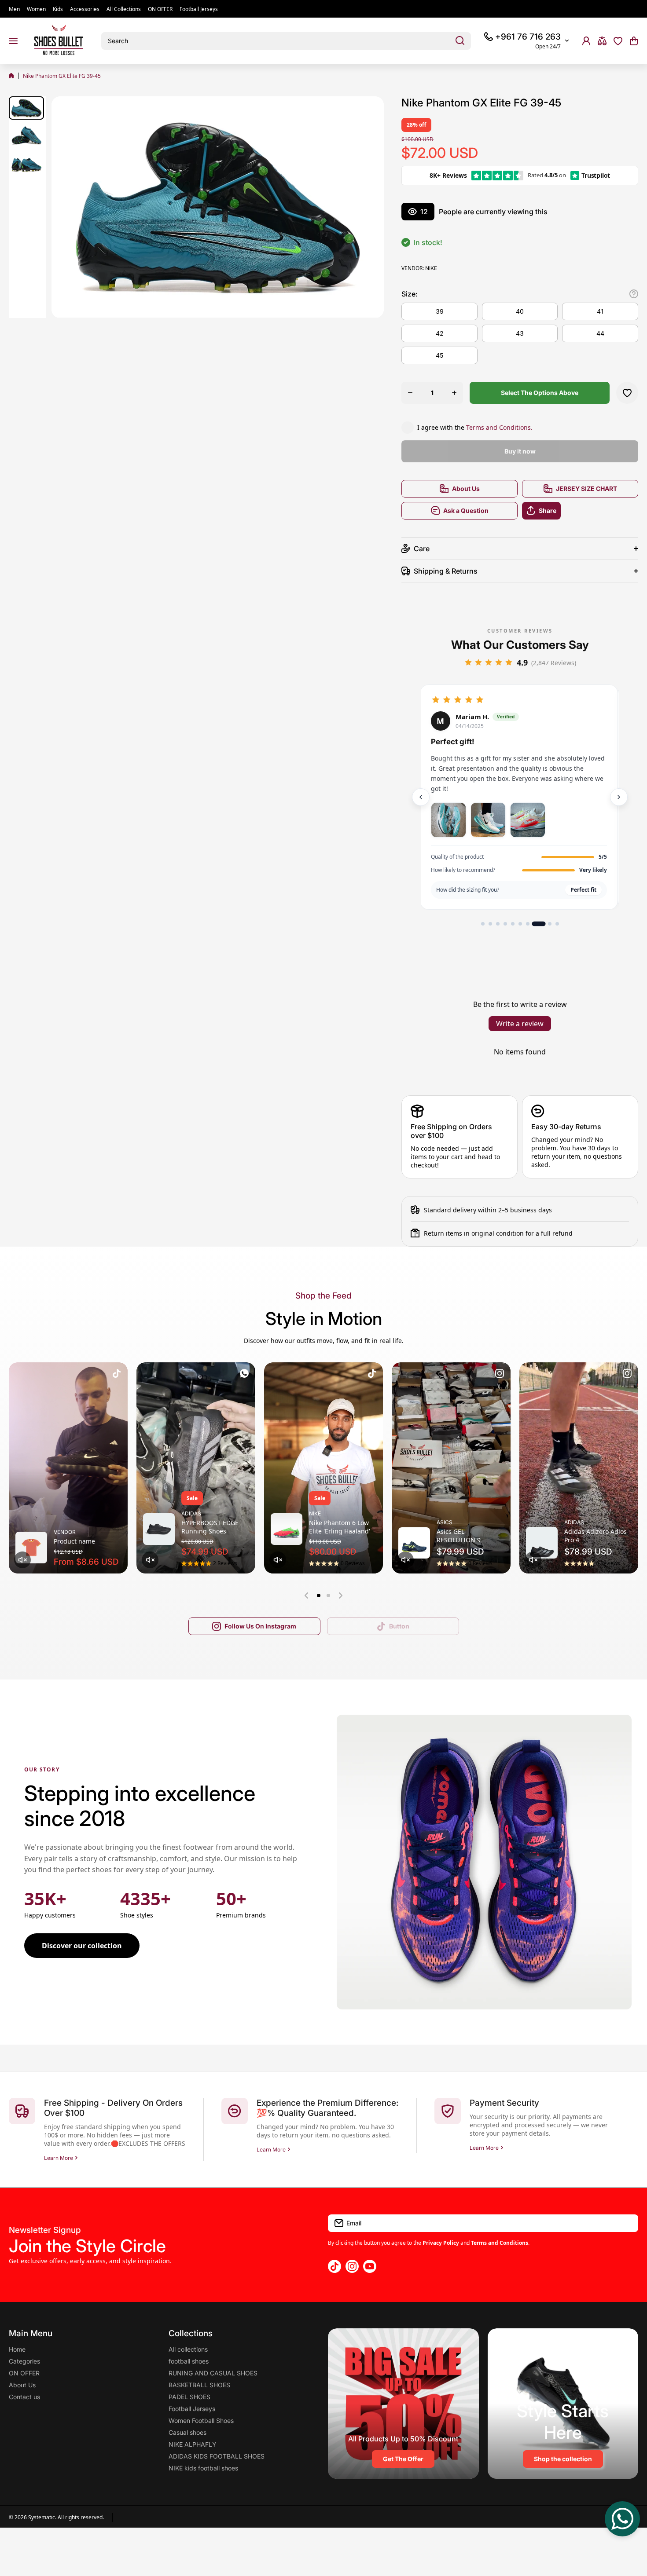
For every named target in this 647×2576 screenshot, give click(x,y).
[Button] (634, 294)
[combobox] (286, 41)
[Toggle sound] (22, 1560)
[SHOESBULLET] (59, 41)
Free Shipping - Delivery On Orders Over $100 (113, 2108)
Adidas (191, 1513)
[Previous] (421, 797)
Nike (431, 268)
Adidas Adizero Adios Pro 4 (596, 1536)
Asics (445, 1522)
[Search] (460, 41)
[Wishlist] (618, 41)
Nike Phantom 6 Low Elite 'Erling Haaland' (340, 1527)
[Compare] (602, 41)
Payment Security (504, 2103)
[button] (634, 41)
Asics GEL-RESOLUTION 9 (459, 1536)
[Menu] (13, 41)
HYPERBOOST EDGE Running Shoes (210, 1527)
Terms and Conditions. (499, 427)
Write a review (520, 1024)
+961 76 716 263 (528, 37)
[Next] (619, 797)
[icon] (117, 1375)
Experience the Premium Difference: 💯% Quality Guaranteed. (327, 2108)
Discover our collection (82, 1946)
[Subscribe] (627, 2223)
